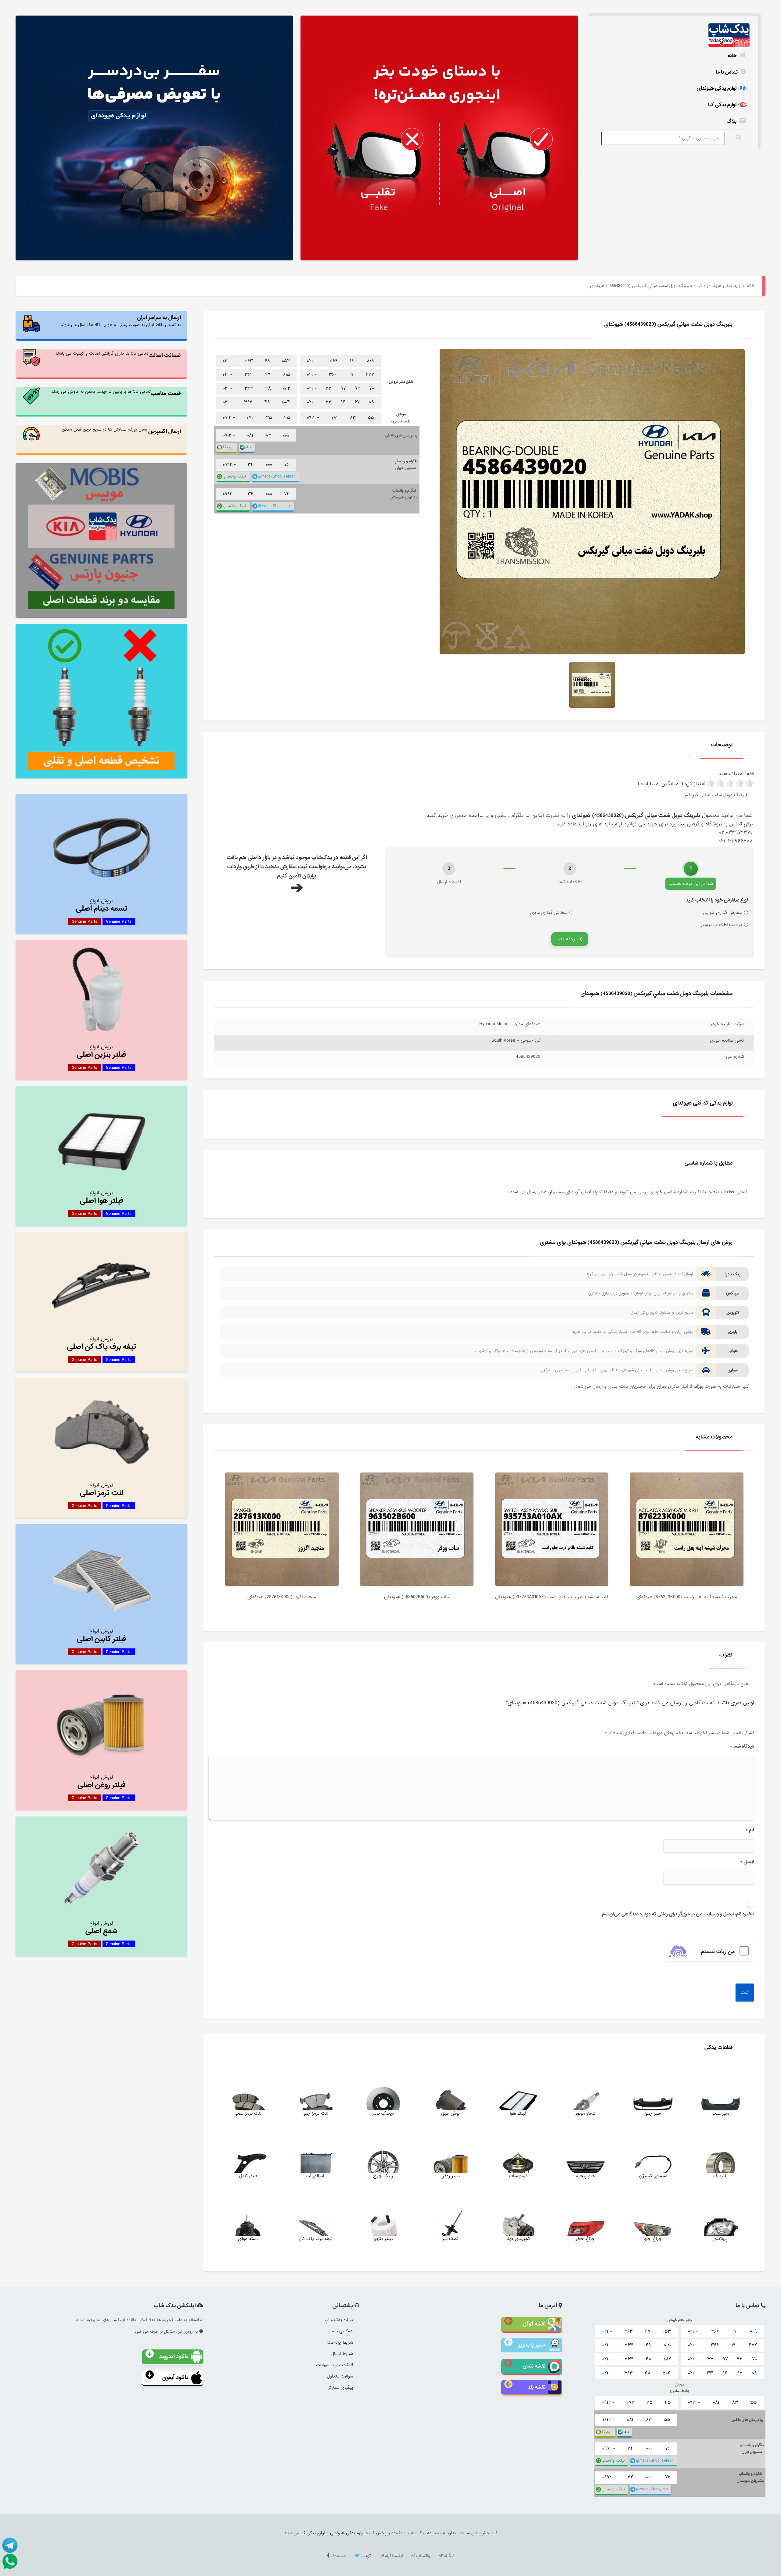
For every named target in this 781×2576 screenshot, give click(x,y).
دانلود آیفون (175, 2378)
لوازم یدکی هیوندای (717, 88)
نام (750, 1830)
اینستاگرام (394, 2556)
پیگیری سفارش (340, 2388)
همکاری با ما (342, 2331)
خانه (732, 56)
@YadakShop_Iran (274, 506)
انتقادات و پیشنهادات (335, 2365)
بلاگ (732, 121)
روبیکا (228, 447)
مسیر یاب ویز (532, 2345)
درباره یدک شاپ (339, 2320)
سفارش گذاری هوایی (723, 913)
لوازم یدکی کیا (722, 105)
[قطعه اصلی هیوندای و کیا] (439, 139)
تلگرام (449, 2556)
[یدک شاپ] (672, 36)
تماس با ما (727, 72)
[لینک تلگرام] (9, 2545)
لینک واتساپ (234, 476)
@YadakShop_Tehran (277, 476)
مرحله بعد (568, 939)
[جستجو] (738, 138)
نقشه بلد (537, 2387)
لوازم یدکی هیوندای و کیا (719, 286)
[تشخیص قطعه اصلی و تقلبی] (101, 701)
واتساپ (423, 2556)
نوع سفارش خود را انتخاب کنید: (716, 900)
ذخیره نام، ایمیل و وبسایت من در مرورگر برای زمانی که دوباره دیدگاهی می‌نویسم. (677, 1914)
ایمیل (747, 1862)
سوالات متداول (340, 2376)
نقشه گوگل (534, 2324)
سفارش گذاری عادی (549, 913)
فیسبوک (338, 2556)
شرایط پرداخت (340, 2342)
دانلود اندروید (174, 2357)
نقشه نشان (534, 2366)
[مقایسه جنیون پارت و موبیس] (101, 540)
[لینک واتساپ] (9, 2561)
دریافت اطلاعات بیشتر (722, 925)
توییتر (365, 2556)
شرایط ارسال (342, 2354)
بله (248, 447)
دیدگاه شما (742, 1746)
